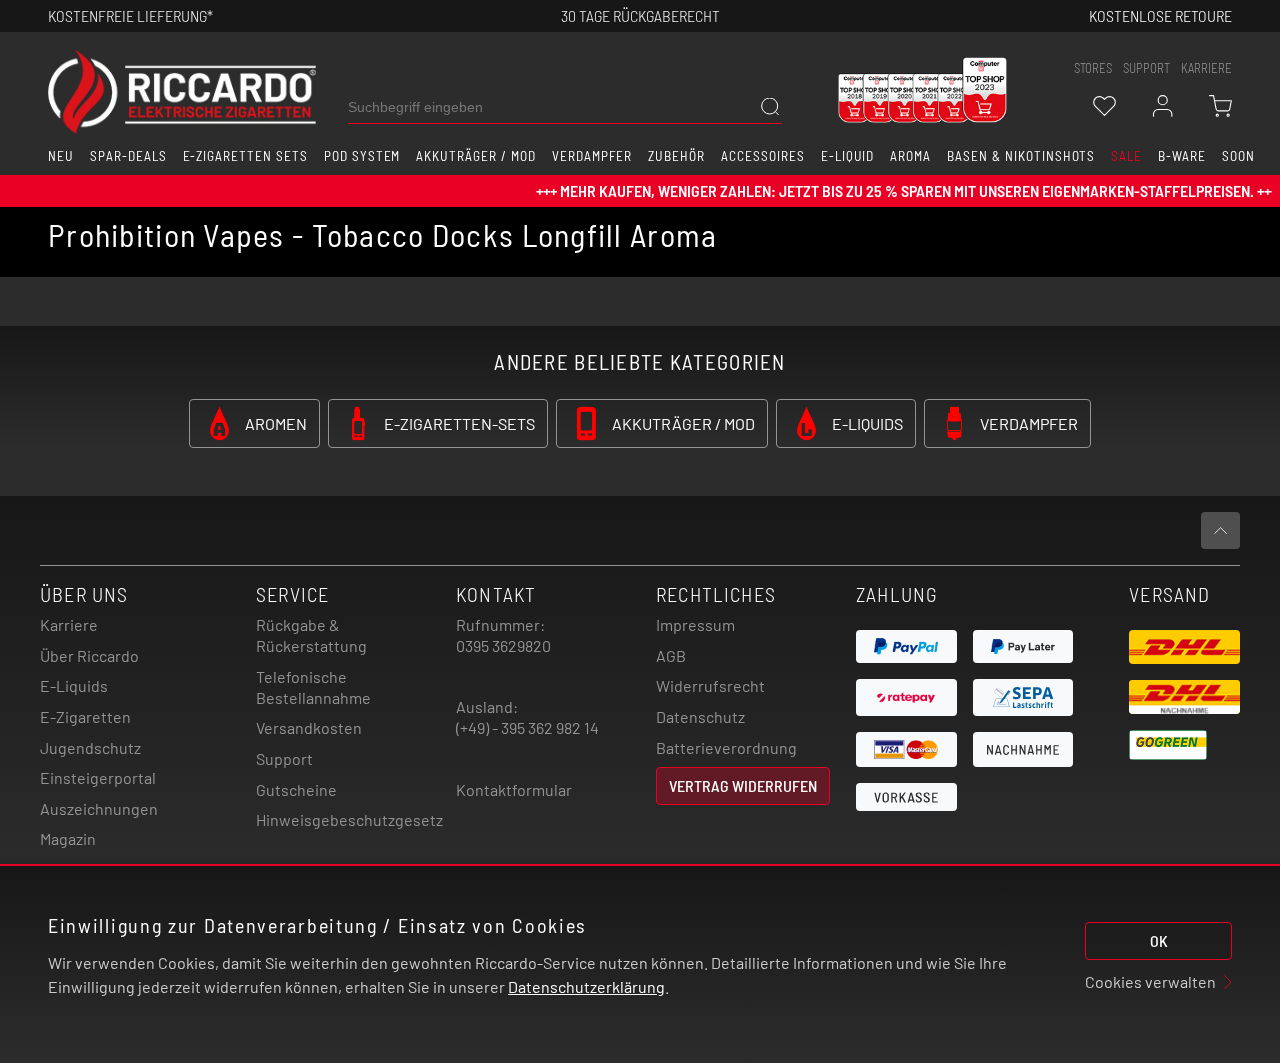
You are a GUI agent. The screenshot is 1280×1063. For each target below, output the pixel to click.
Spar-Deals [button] (128, 156)
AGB (671, 655)
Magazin (68, 838)
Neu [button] (61, 156)
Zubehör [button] (676, 156)
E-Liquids (74, 685)
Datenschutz (700, 716)
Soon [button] (1238, 156)
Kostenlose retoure (1160, 15)
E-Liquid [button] (848, 156)
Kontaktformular (514, 789)
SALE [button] (1126, 156)
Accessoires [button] (763, 156)
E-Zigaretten (85, 716)
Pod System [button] (362, 156)
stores (1093, 68)
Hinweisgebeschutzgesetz (349, 819)
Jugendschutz (90, 747)
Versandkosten (309, 727)
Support (284, 758)
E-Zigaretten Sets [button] (245, 156)
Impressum (695, 624)
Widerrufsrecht (710, 685)
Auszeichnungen (99, 808)
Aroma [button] (910, 156)
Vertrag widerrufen (743, 785)
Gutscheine (296, 789)
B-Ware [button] (1182, 156)
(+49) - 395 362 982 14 (527, 727)
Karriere (1206, 68)
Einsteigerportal (98, 777)
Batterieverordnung (726, 747)
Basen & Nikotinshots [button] (1021, 156)
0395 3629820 (503, 645)
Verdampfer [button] (592, 156)
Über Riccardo (89, 655)
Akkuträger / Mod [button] (475, 156)
